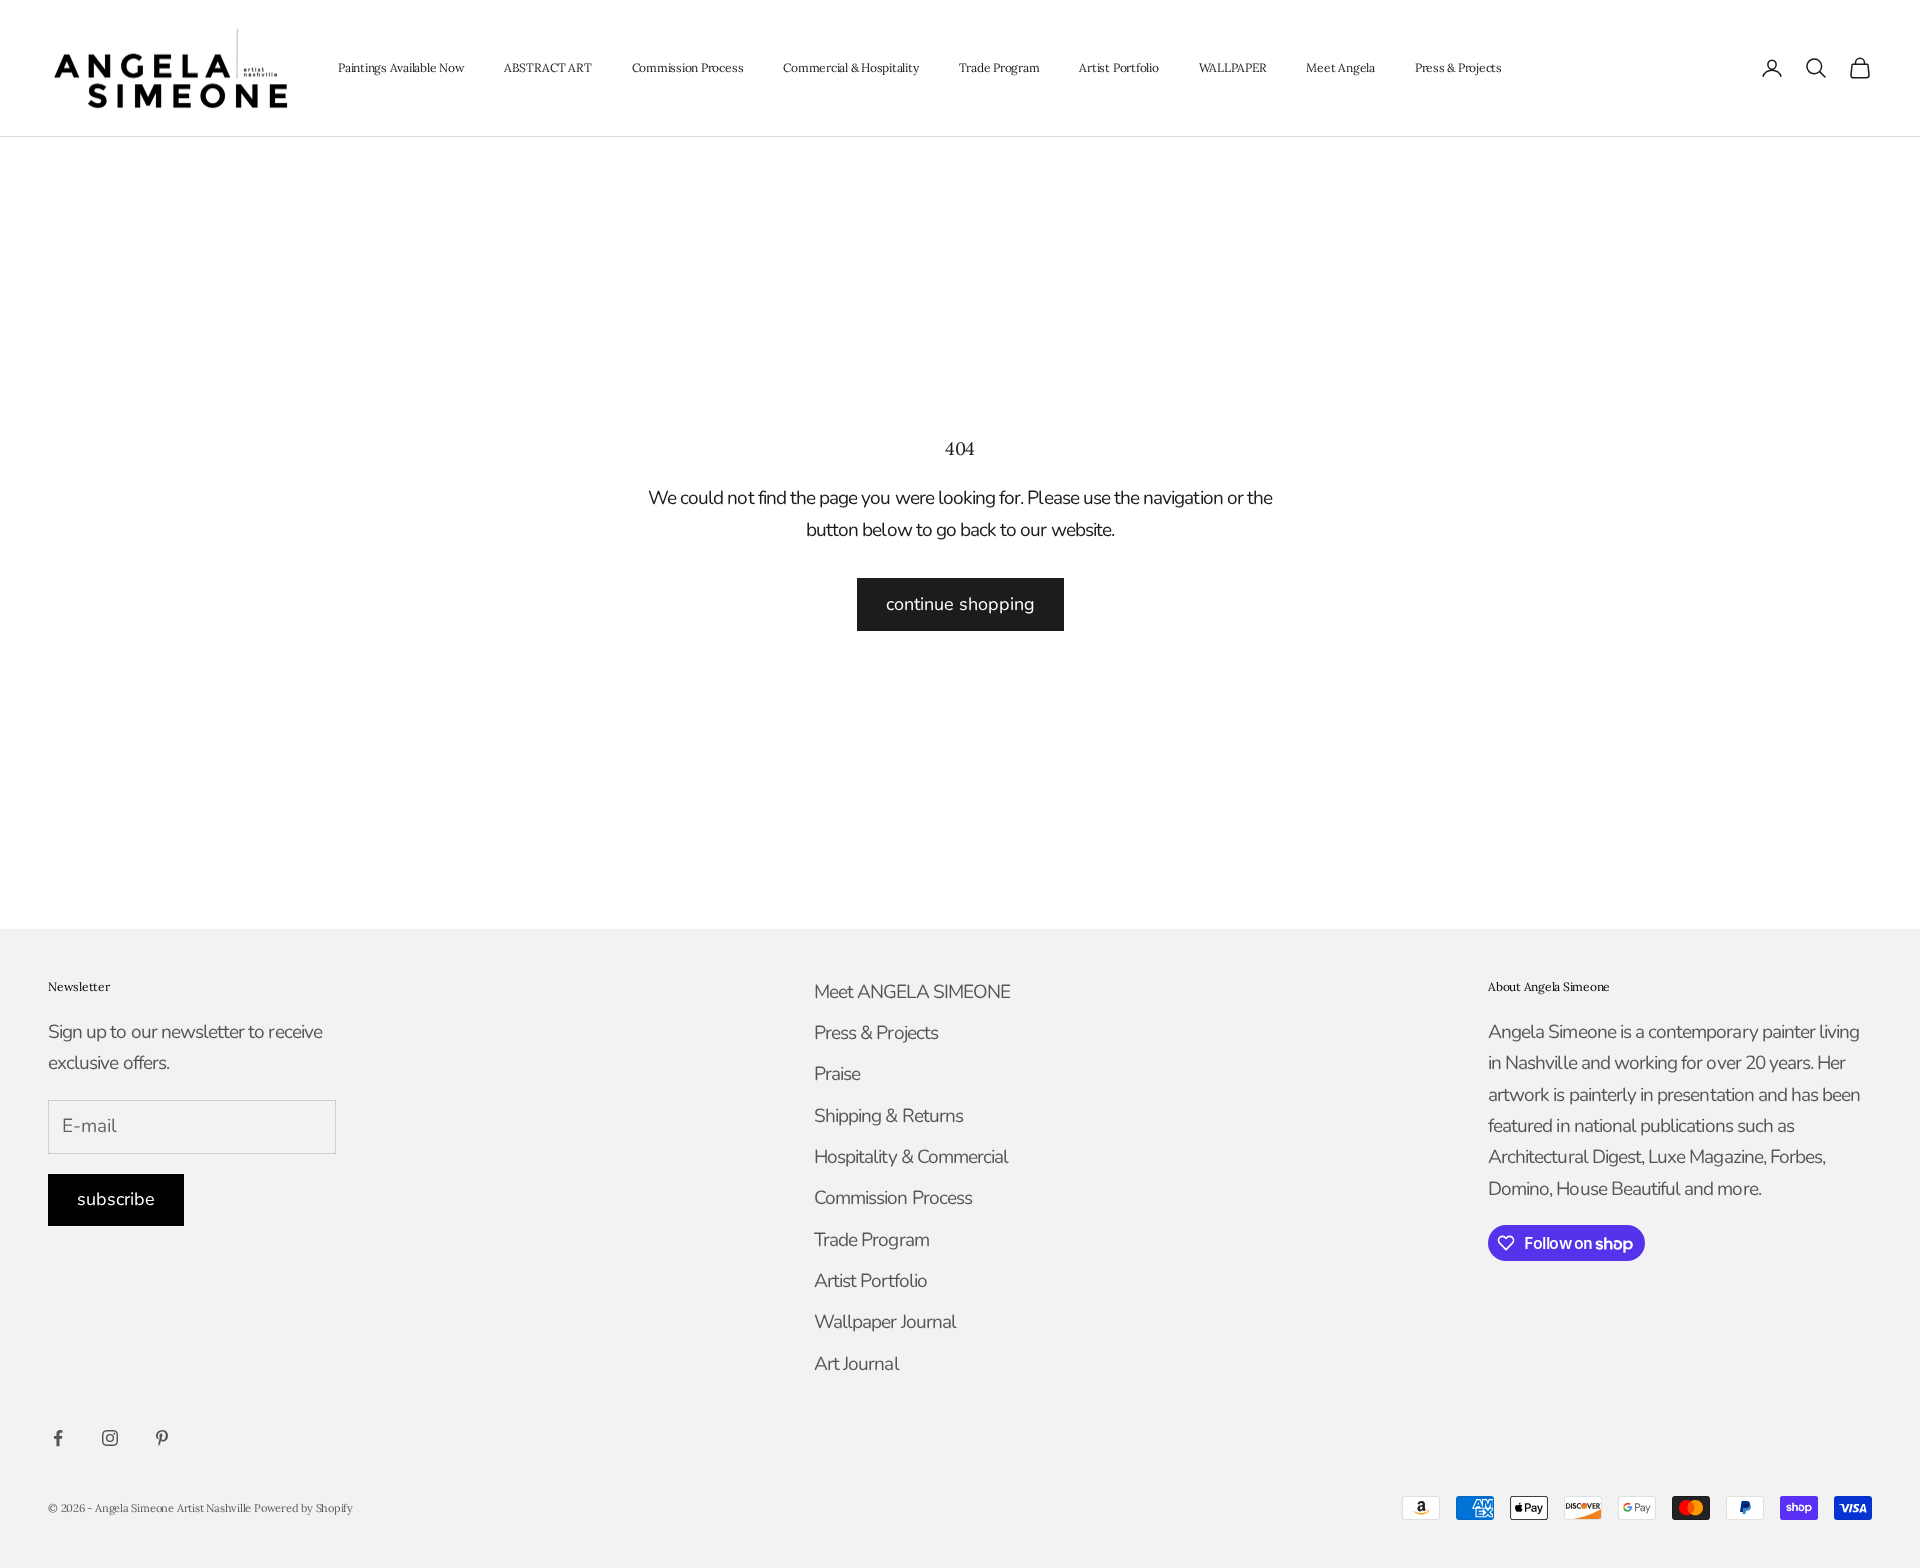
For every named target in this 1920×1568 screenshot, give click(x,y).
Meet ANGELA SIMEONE (912, 992)
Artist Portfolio (1118, 67)
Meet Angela (1340, 67)
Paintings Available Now (401, 67)
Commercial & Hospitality (850, 67)
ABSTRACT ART (547, 67)
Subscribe (116, 1199)
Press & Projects (1458, 67)
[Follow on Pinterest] (162, 1438)
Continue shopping (960, 604)
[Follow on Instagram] (110, 1438)
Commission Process (688, 67)
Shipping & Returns (888, 1116)
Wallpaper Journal (885, 1322)
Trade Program (999, 67)
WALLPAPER (1233, 67)
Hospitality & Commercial (911, 1157)
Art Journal (856, 1364)
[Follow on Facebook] (58, 1438)
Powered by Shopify (303, 1508)
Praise (837, 1074)
